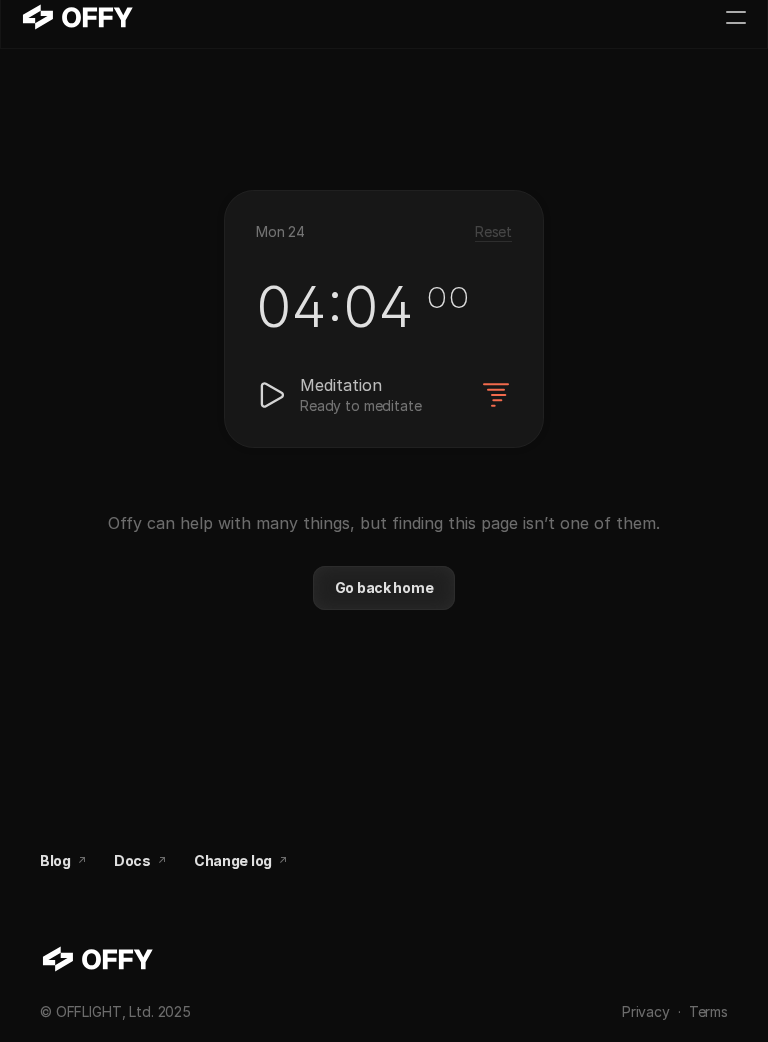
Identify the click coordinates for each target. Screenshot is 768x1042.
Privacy (646, 1011)
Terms (708, 1011)
